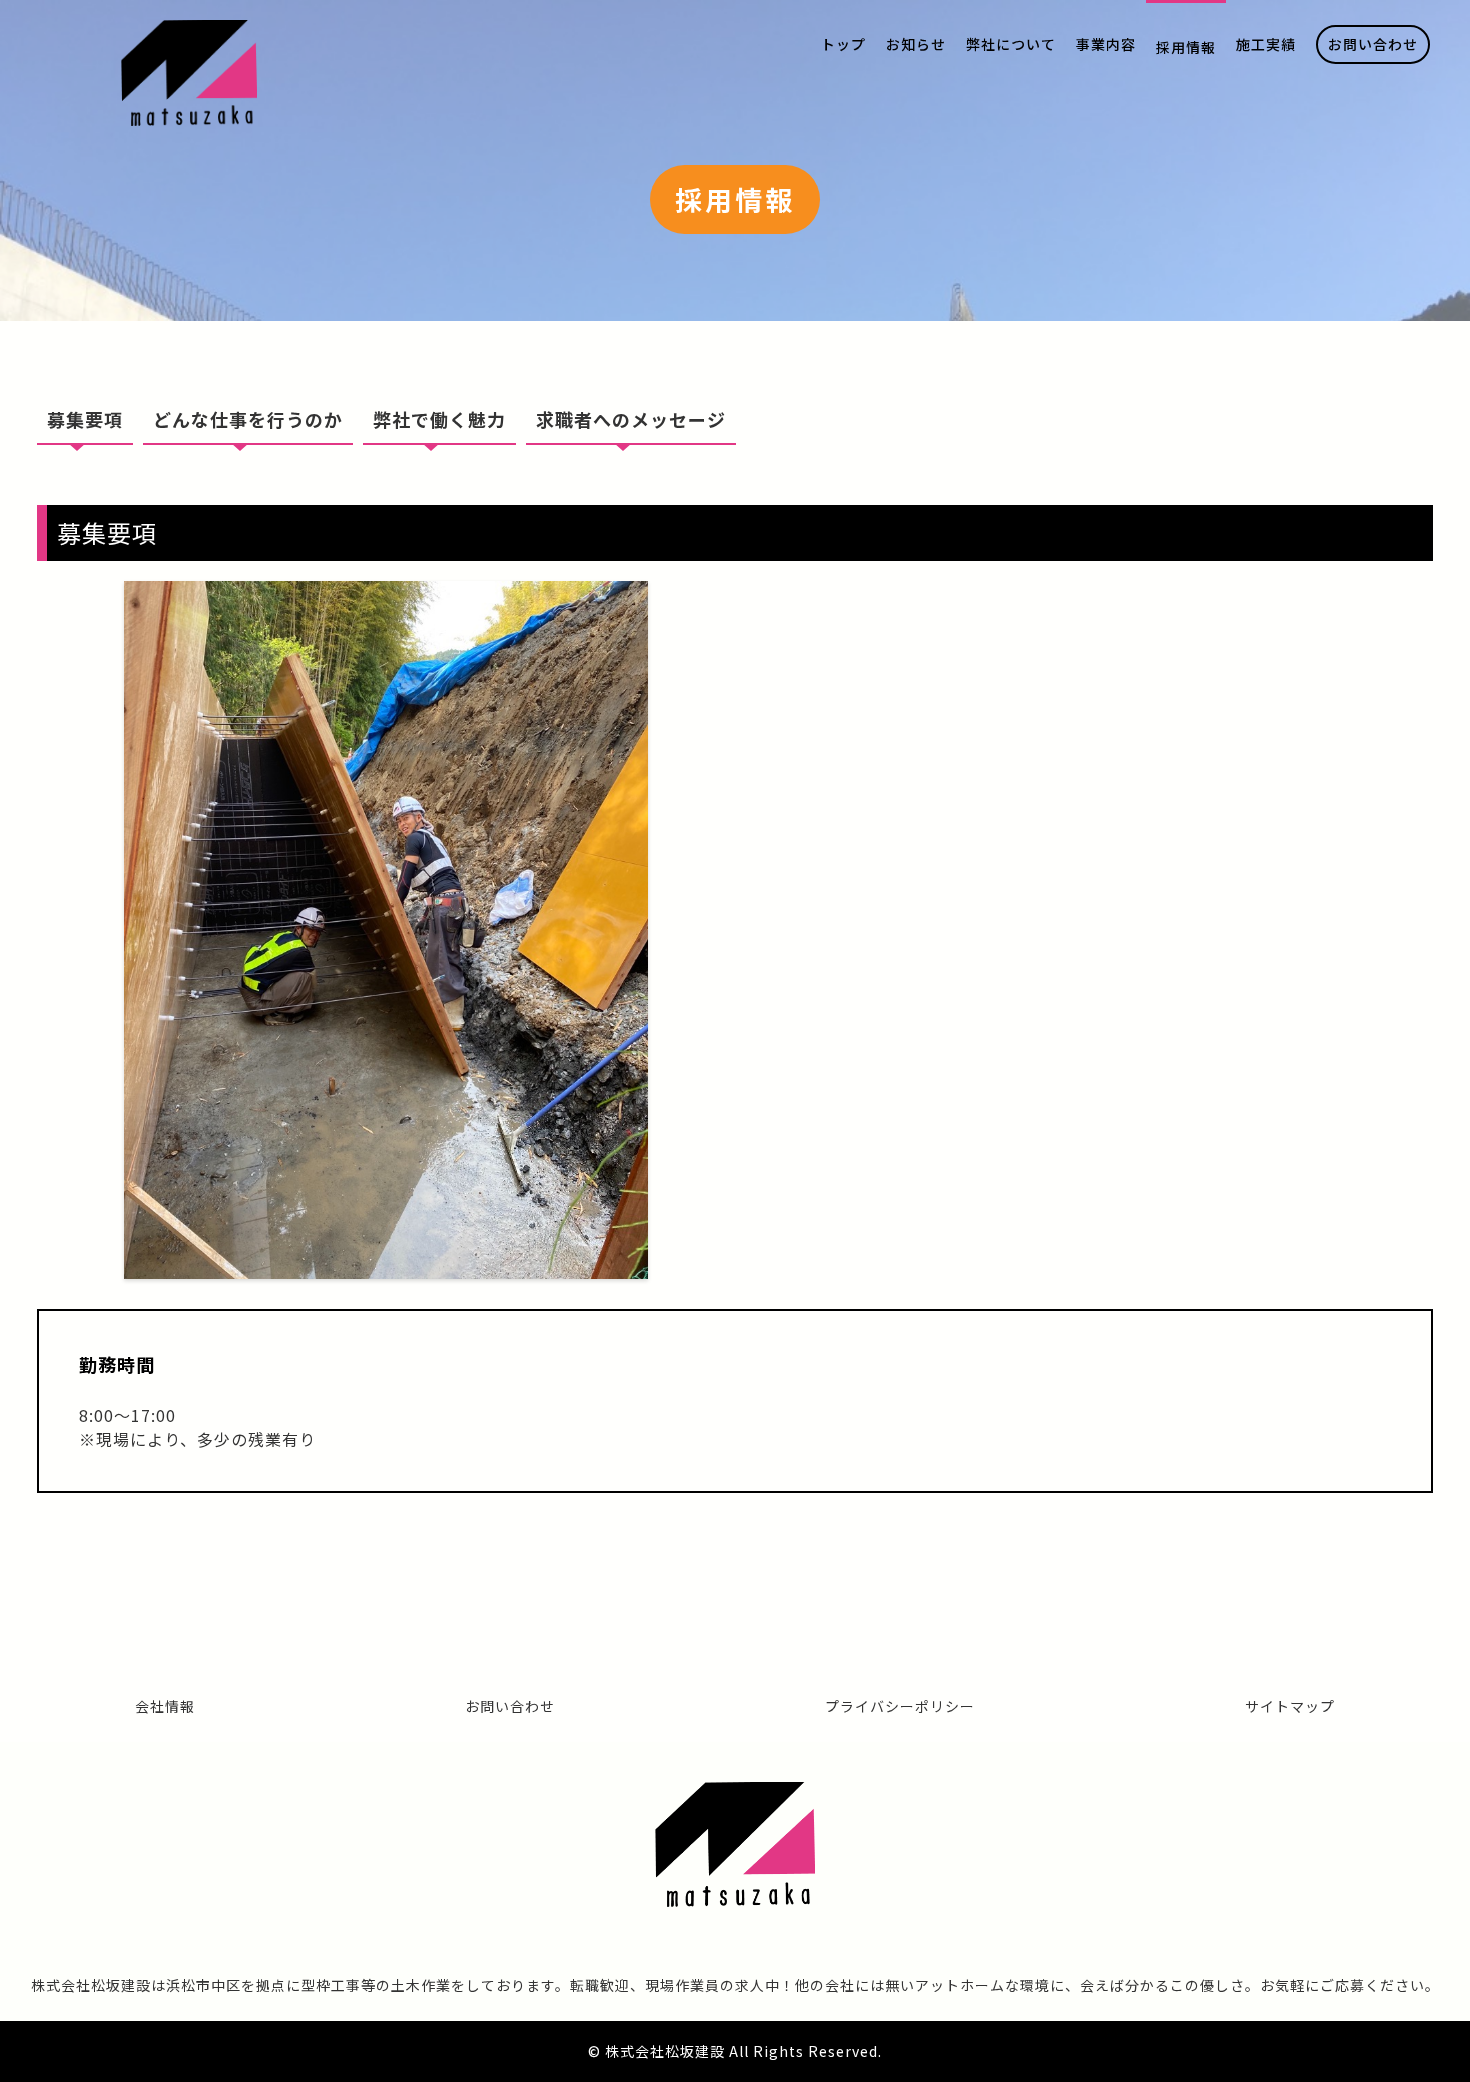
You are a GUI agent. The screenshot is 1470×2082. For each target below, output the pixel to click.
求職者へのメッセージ (631, 419)
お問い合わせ (510, 1706)
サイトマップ (1290, 1706)
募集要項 (85, 419)
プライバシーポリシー (900, 1706)
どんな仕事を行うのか (248, 419)
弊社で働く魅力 (439, 419)
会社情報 (165, 1706)
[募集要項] (386, 1267)
